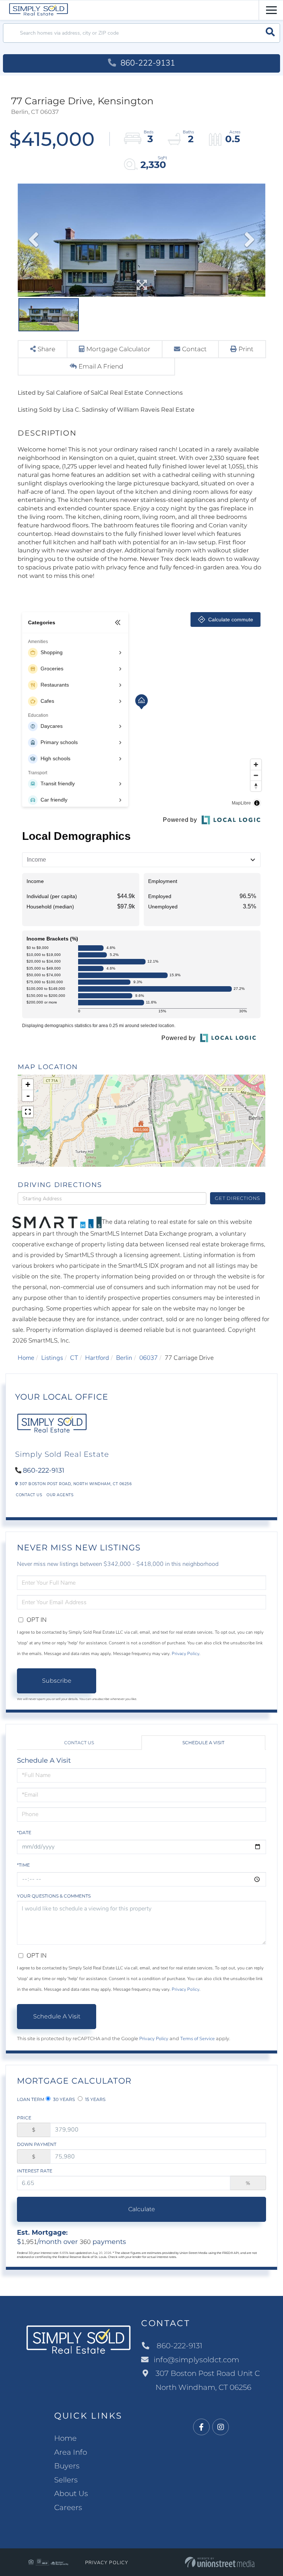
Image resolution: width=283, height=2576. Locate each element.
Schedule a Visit (203, 1743)
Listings (52, 1358)
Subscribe (57, 1681)
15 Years (95, 2099)
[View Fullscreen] (28, 1112)
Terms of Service (198, 2039)
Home (26, 1358)
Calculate (142, 2209)
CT (74, 1358)
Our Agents (60, 1495)
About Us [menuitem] (71, 2493)
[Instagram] (221, 2427)
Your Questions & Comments (54, 1896)
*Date (24, 1832)
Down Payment (37, 2144)
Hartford (97, 1358)
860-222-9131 (147, 63)
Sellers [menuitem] (66, 2480)
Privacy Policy (186, 1654)
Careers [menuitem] (68, 2507)
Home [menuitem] (65, 2438)
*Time (23, 1865)
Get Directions (237, 1198)
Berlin (124, 1358)
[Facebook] (201, 2427)
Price (24, 2118)
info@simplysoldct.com (196, 2360)
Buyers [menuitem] (67, 2466)
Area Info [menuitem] (71, 2452)
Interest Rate (35, 2171)
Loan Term (31, 2099)
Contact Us (29, 1495)
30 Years (63, 2099)
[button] (270, 33)
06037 (149, 1358)
